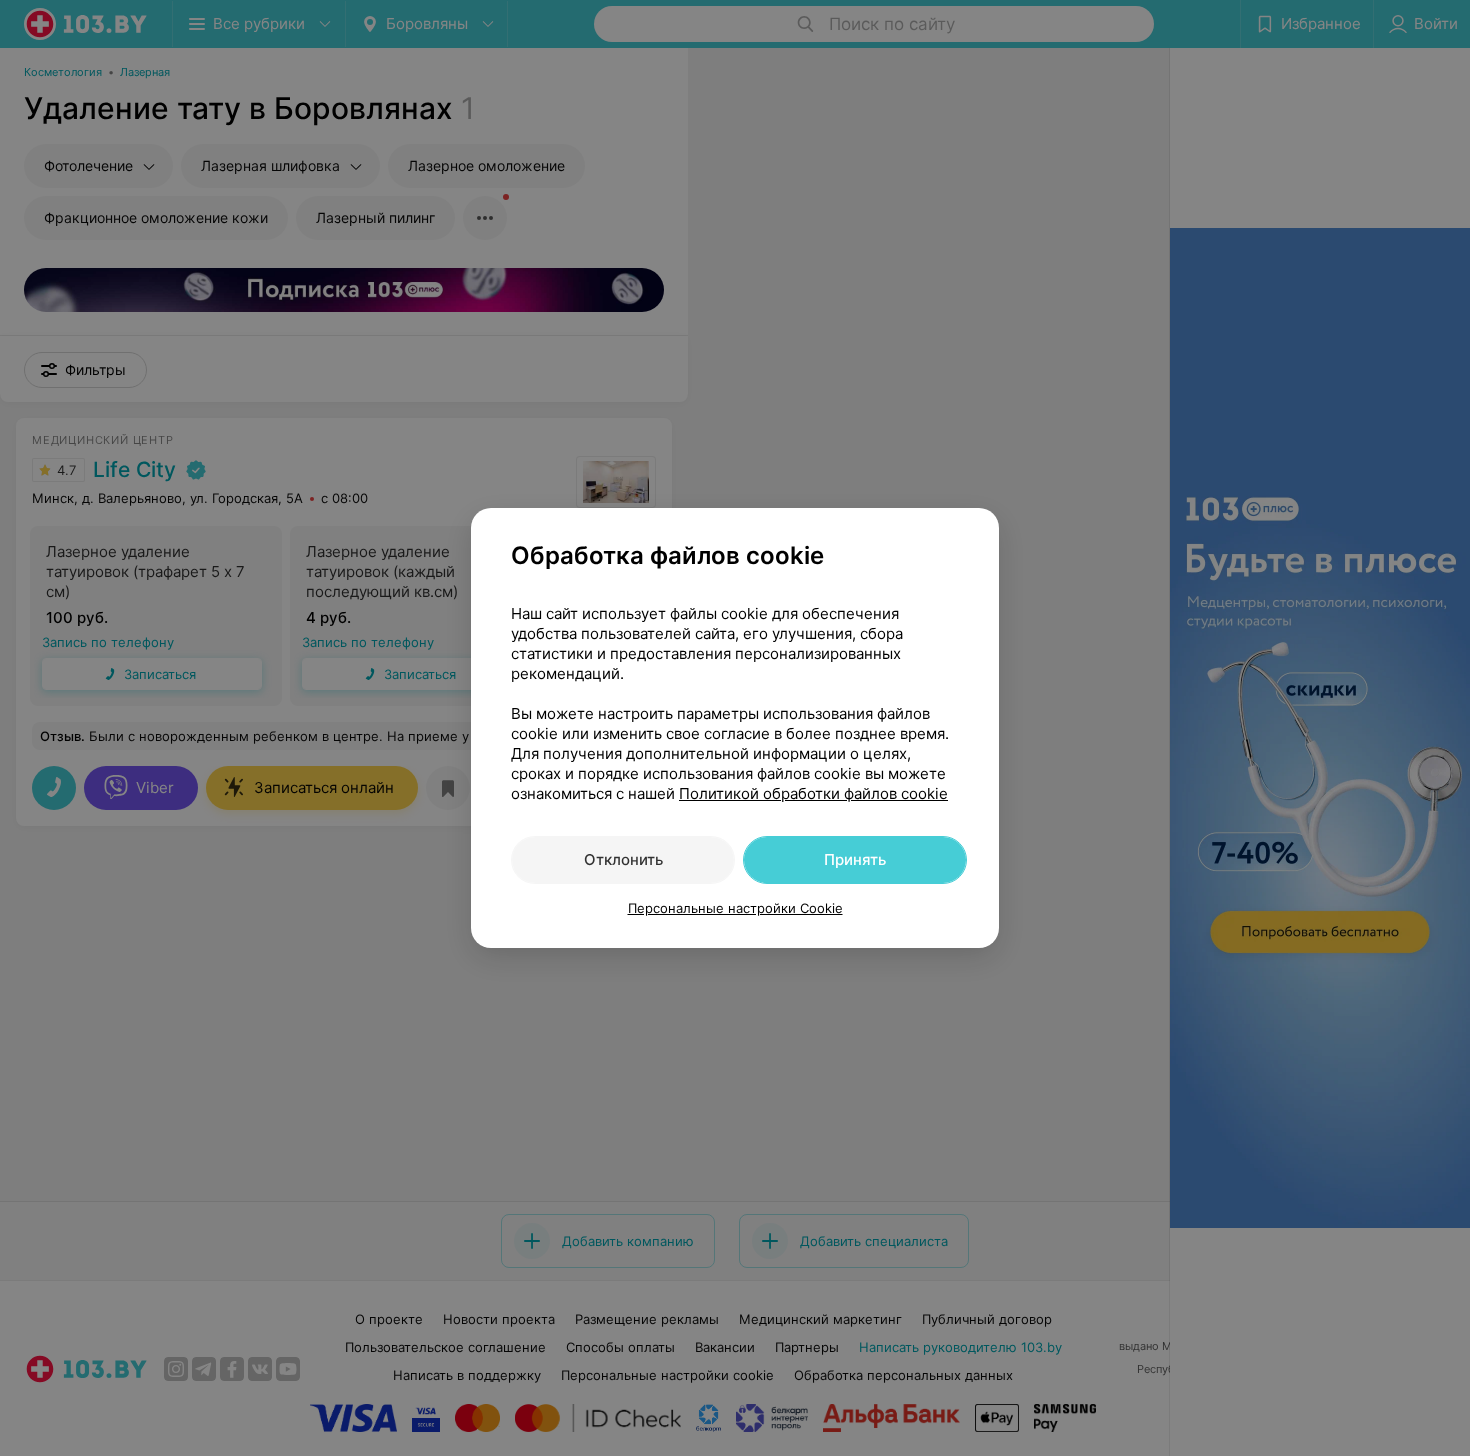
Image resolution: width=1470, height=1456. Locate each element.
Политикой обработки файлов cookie (813, 793)
